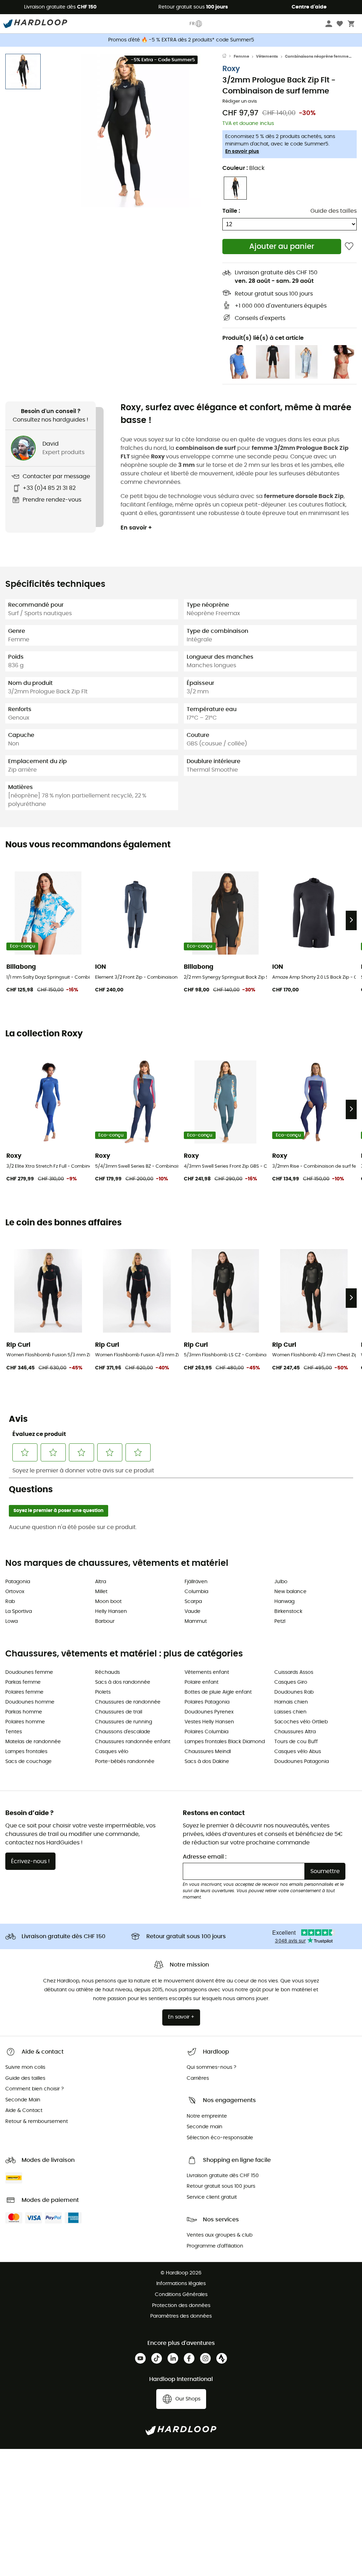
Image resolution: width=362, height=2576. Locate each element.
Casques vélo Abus (298, 1752)
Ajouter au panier (282, 247)
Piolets (103, 1692)
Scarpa (193, 1602)
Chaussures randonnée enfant (133, 1742)
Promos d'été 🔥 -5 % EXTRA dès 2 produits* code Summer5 (181, 40)
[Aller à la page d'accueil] (228, 57)
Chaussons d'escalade (123, 1732)
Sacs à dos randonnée (123, 1682)
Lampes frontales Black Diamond (225, 1742)
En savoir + (136, 528)
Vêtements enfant (207, 1672)
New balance (290, 1592)
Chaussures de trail (119, 1712)
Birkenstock (288, 1612)
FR (192, 24)
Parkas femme (23, 1682)
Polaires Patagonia (207, 1702)
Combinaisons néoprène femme (317, 56)
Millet (101, 1592)
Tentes (14, 1732)
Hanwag (284, 1602)
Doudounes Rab (294, 1692)
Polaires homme (25, 1722)
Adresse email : (205, 1857)
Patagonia (18, 1582)
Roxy (231, 69)
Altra (101, 1582)
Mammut (196, 1621)
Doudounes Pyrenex (209, 1712)
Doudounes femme (29, 1672)
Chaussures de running (124, 1722)
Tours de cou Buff (296, 1742)
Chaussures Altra (295, 1732)
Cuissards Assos (294, 1672)
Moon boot (108, 1602)
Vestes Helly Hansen (209, 1722)
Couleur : (243, 168)
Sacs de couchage (28, 1762)
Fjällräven (196, 1582)
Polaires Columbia (206, 1732)
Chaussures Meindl (208, 1752)
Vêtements (267, 56)
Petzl (280, 1621)
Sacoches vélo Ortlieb (301, 1722)
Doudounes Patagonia (302, 1762)
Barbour (105, 1621)
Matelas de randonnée (33, 1742)
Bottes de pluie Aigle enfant (218, 1692)
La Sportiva (19, 1612)
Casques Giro (291, 1682)
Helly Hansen (111, 1612)
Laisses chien (290, 1712)
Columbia (196, 1592)
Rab (10, 1602)
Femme (241, 56)
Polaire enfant (202, 1682)
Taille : (231, 211)
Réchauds (107, 1672)
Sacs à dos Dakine (207, 1762)
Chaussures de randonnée (128, 1702)
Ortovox (15, 1592)
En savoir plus (242, 151)
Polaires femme (24, 1692)
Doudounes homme (30, 1702)
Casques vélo (112, 1752)
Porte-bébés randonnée (125, 1762)
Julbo (281, 1582)
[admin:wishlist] (349, 247)
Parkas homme (24, 1712)
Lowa (11, 1621)
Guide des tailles (334, 211)
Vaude (192, 1612)
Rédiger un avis (240, 101)
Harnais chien (291, 1702)
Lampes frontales (26, 1752)
